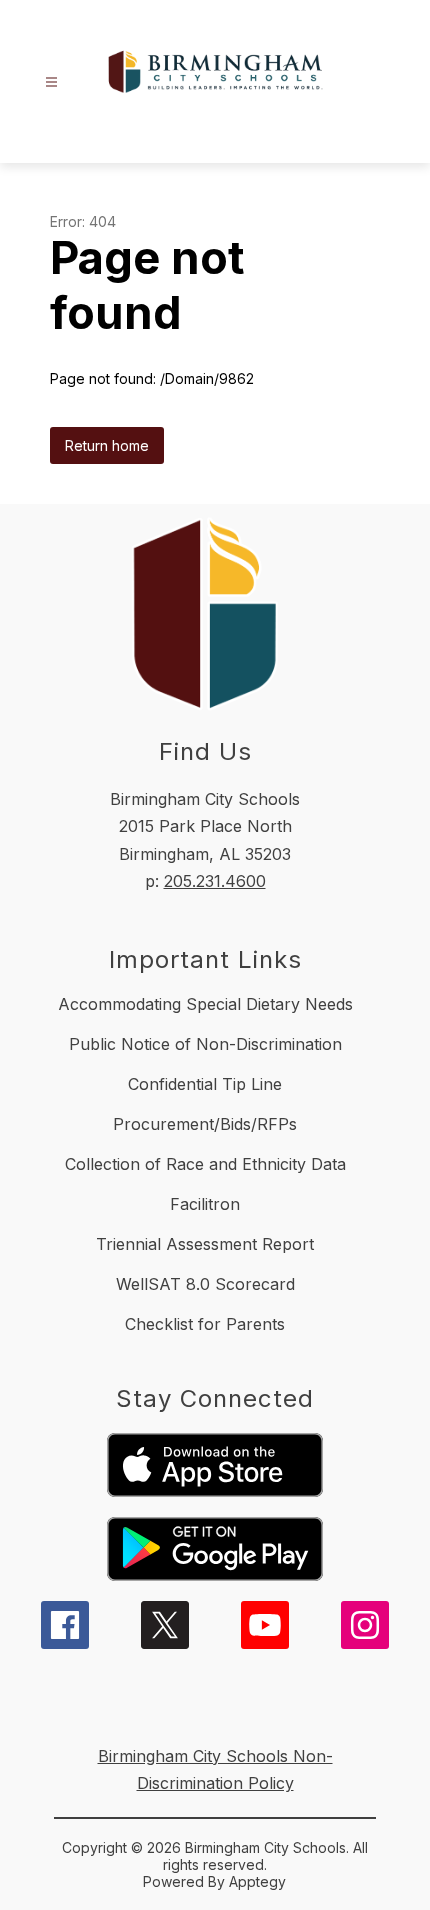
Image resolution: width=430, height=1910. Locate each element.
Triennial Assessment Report (205, 1244)
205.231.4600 (215, 881)
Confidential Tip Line (205, 1084)
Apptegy (257, 1881)
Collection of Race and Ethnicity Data (205, 1164)
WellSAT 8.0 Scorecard (205, 1284)
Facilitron (205, 1204)
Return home (107, 445)
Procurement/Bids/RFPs (205, 1124)
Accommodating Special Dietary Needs (205, 1004)
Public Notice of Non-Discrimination (205, 1044)
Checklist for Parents (205, 1324)
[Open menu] (51, 82)
